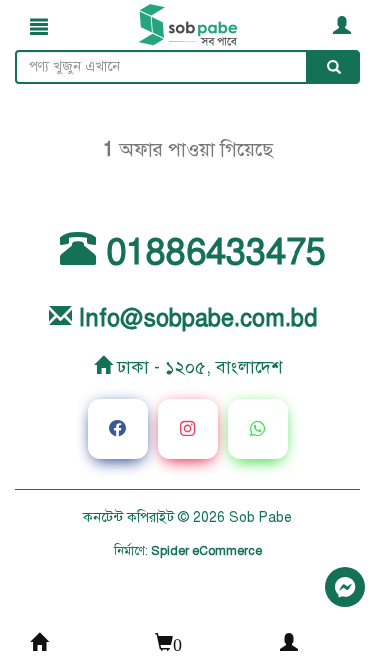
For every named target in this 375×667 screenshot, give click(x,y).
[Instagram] (188, 429)
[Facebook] (118, 429)
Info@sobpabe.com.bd (194, 318)
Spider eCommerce (206, 551)
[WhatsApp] (258, 429)
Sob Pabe (260, 517)
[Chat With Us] (345, 587)
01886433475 (211, 252)
